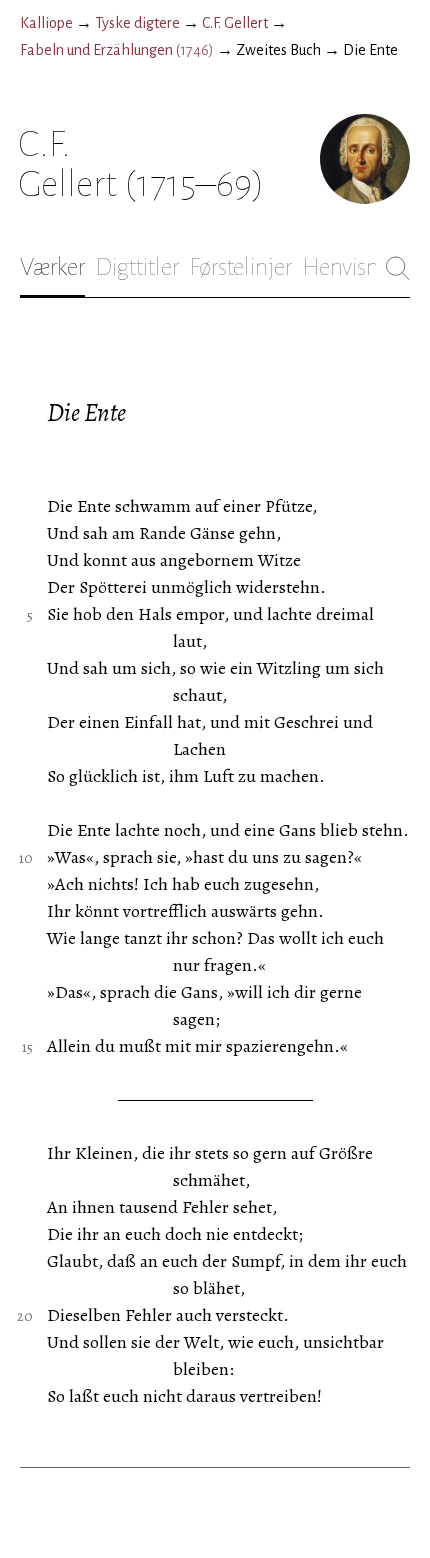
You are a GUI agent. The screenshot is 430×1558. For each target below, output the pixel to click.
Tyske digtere (137, 23)
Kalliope (46, 23)
